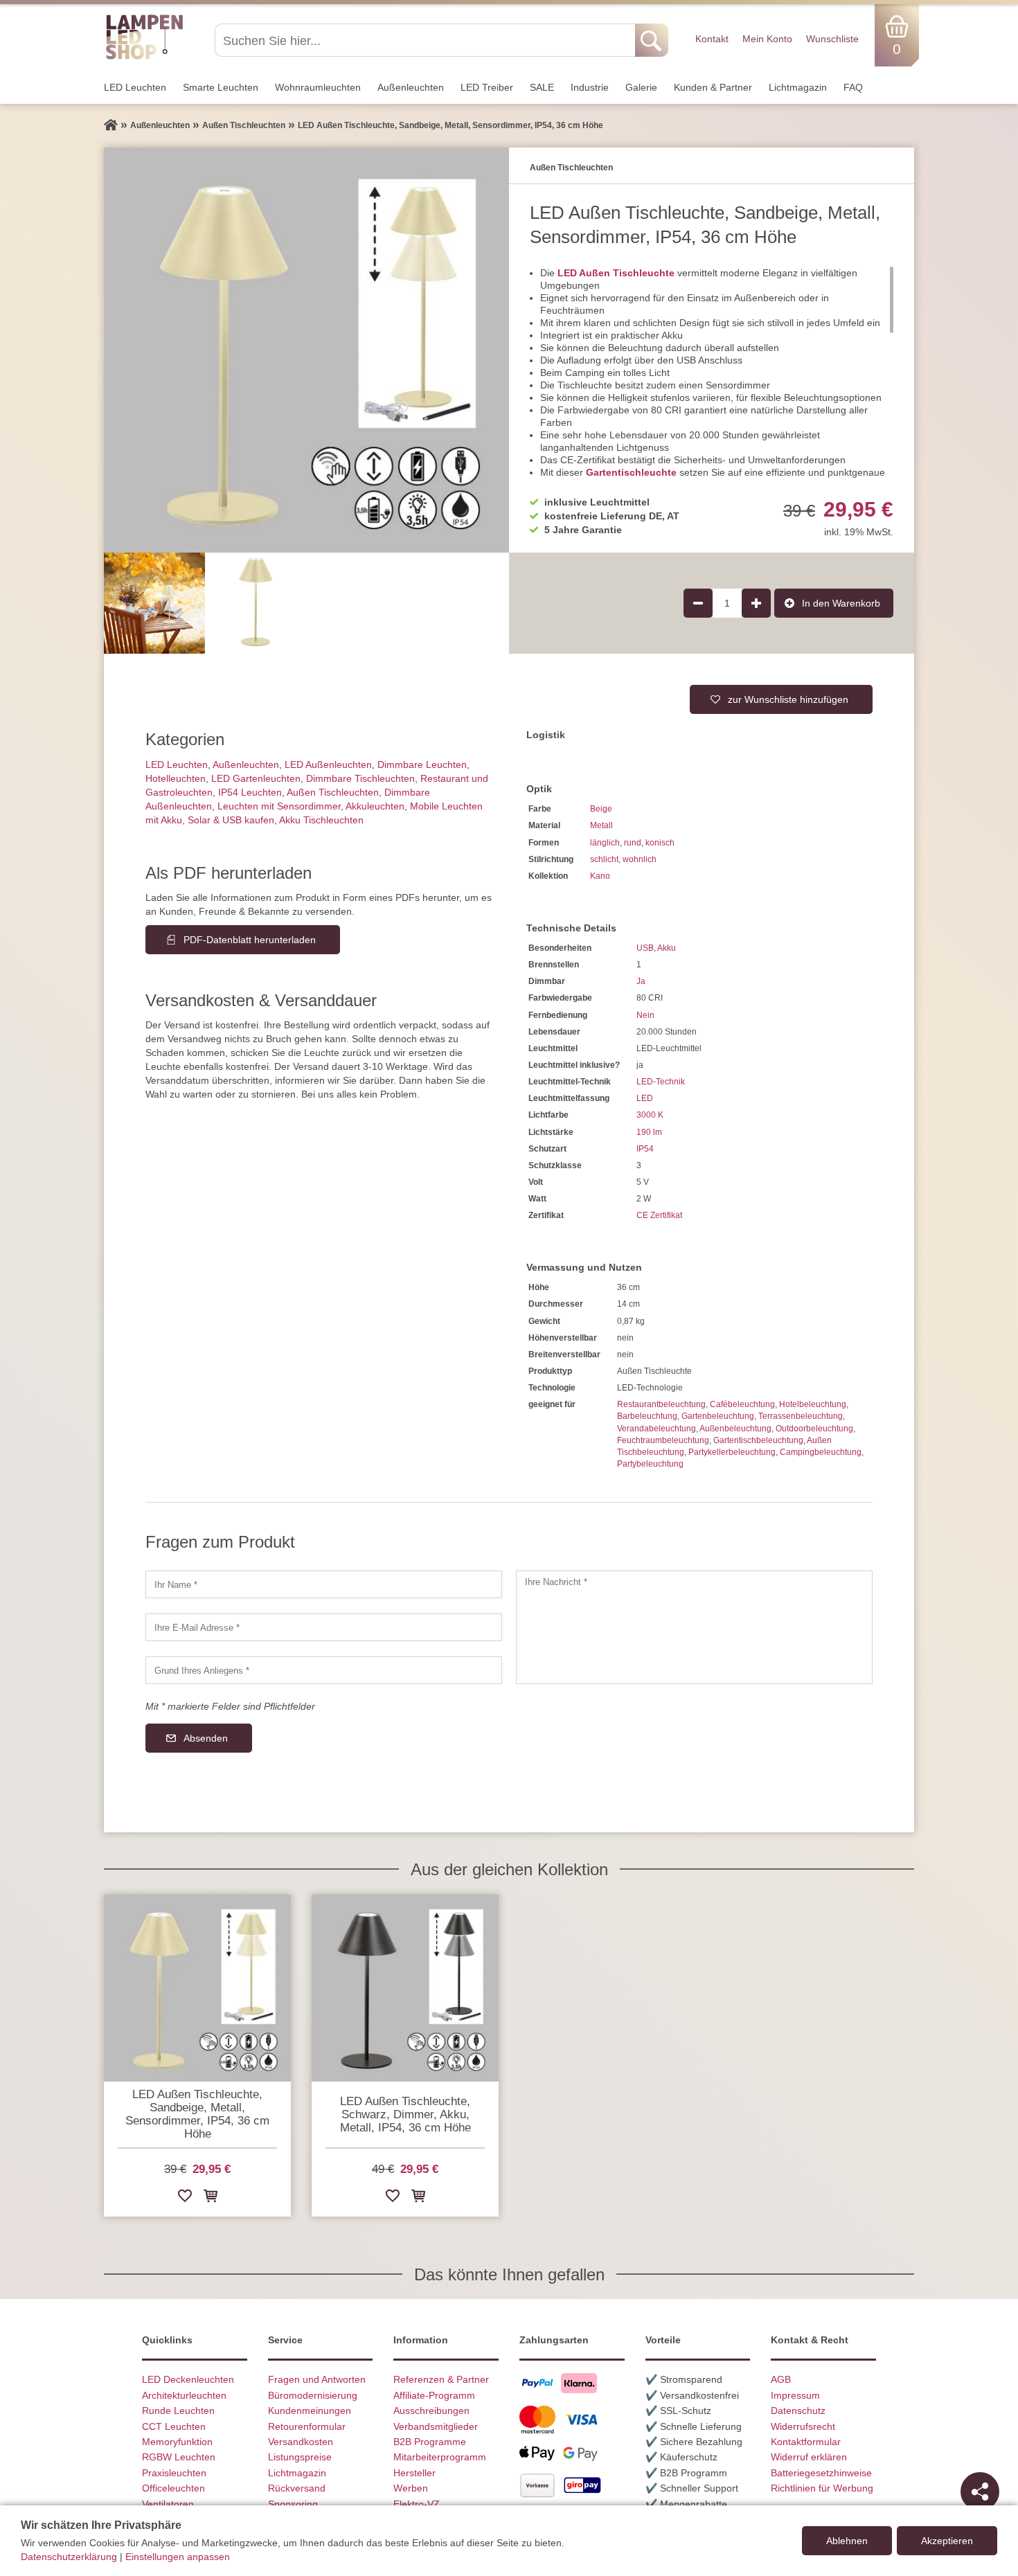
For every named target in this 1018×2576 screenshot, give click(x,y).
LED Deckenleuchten (188, 2379)
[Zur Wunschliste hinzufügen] (185, 2198)
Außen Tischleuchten (333, 792)
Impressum (795, 2395)
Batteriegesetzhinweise (821, 2473)
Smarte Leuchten (221, 87)
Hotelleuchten (176, 778)
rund (633, 843)
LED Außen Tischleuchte (616, 273)
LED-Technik (661, 1082)
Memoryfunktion (177, 2442)
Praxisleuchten (174, 2473)
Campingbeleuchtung (821, 1452)
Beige (601, 809)
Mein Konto (767, 39)
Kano (600, 876)
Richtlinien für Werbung (822, 2488)
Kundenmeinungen (310, 2410)
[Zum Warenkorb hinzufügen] (211, 2198)
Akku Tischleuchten (321, 820)
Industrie (590, 87)
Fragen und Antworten (317, 2379)
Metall (601, 825)
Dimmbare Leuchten (422, 764)
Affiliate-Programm (434, 2395)
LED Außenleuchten (328, 764)
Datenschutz (798, 2410)
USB (645, 948)
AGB (781, 2379)
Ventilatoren (168, 2504)
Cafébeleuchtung (742, 1404)
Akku (667, 948)
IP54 (645, 1149)
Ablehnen (847, 2541)
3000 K (650, 1115)
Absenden (206, 1738)
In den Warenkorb (841, 603)
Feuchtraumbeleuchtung (663, 1440)
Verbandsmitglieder (436, 2426)
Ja (641, 981)
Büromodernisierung (313, 2395)
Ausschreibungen (431, 2410)
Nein (645, 1015)
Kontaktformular (806, 2442)
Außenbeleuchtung (735, 1429)
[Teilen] (980, 2492)
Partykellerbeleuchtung (732, 1452)
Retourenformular (307, 2426)
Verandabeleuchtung (657, 1429)
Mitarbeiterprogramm (440, 2457)
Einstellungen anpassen (178, 2557)
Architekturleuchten (184, 2395)
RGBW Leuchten (179, 2457)
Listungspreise (300, 2457)
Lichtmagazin (798, 87)
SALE (542, 87)
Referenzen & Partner (441, 2379)
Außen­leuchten (411, 87)
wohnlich (640, 859)
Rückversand (297, 2488)
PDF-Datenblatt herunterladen (250, 940)
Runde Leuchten (178, 2410)
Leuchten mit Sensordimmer (279, 806)
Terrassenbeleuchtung (801, 1416)
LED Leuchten (135, 87)
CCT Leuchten (174, 2426)
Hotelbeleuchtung (813, 1404)
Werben (411, 2488)
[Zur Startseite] (111, 125)
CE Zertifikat (659, 1215)
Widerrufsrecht (803, 2426)
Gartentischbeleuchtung (758, 1440)
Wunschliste (832, 39)
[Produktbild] (306, 350)
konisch (660, 843)
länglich (605, 843)
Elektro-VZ (417, 2504)
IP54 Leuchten (250, 792)
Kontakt (712, 39)
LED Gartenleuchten (256, 778)
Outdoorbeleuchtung (814, 1429)
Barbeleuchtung (647, 1416)
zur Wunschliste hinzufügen (788, 699)
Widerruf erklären (809, 2457)
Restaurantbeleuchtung (661, 1404)
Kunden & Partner (713, 87)
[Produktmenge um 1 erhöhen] (756, 603)
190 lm (649, 1132)
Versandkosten (301, 2442)
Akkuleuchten (375, 806)
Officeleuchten (173, 2488)
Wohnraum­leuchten (318, 87)
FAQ (853, 87)
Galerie (641, 87)
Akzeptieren (947, 2541)
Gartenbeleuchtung (718, 1416)
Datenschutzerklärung (69, 2557)
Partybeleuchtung (650, 1464)
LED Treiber (487, 87)
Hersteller (414, 2473)
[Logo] (144, 57)
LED (645, 1098)
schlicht (604, 859)
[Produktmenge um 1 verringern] (698, 603)
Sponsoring (293, 2504)
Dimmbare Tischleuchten (360, 778)
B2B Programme (430, 2442)
